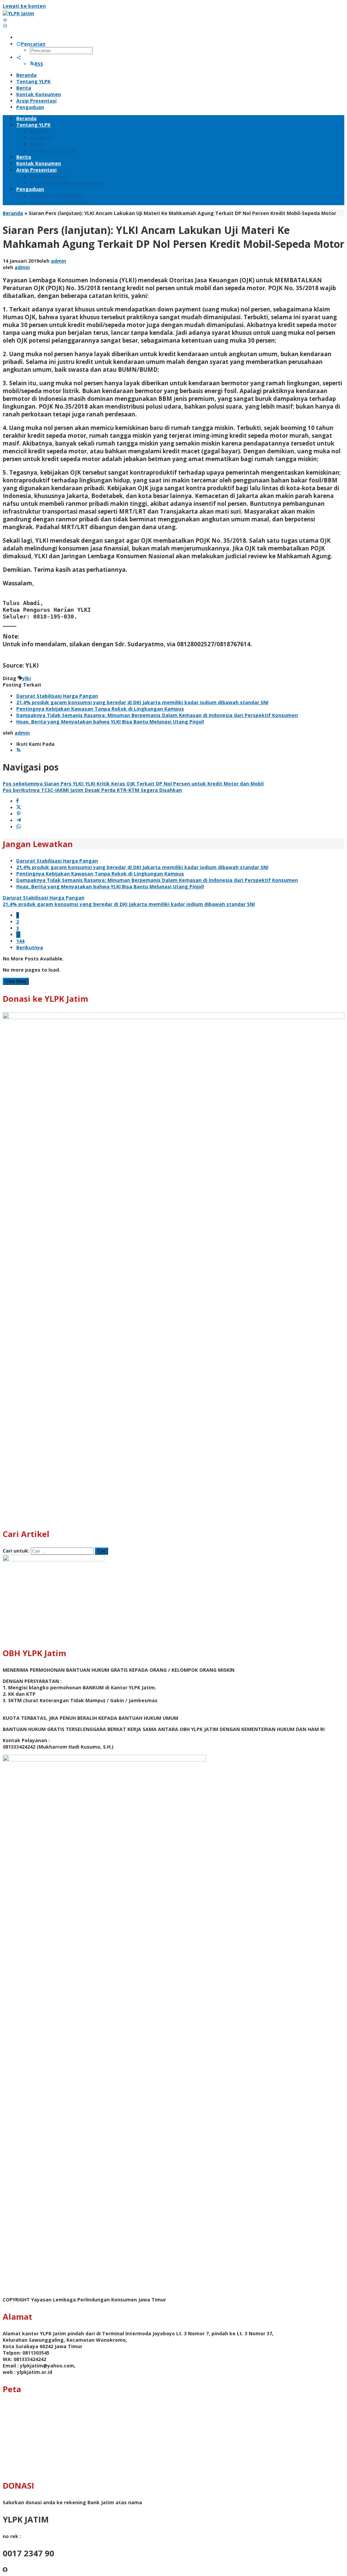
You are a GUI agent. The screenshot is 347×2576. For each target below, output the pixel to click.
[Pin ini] (19, 814)
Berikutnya (30, 947)
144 (20, 941)
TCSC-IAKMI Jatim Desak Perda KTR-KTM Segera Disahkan (92, 790)
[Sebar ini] (17, 801)
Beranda (13, 213)
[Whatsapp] (19, 827)
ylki (27, 678)
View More (16, 981)
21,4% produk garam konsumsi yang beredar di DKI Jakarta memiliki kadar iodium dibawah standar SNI (142, 702)
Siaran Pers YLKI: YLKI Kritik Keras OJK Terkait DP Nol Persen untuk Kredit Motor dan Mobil (133, 784)
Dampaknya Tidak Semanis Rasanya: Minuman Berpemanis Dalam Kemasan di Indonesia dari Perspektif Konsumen (157, 715)
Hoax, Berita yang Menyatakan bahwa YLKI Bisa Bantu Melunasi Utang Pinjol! (110, 722)
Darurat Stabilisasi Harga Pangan (57, 696)
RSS (39, 64)
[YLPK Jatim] (18, 13)
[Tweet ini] (19, 808)
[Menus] (5, 20)
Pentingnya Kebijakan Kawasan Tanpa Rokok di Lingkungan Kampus (100, 709)
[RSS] (19, 750)
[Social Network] (19, 57)
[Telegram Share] (19, 820)
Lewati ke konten (24, 6)
